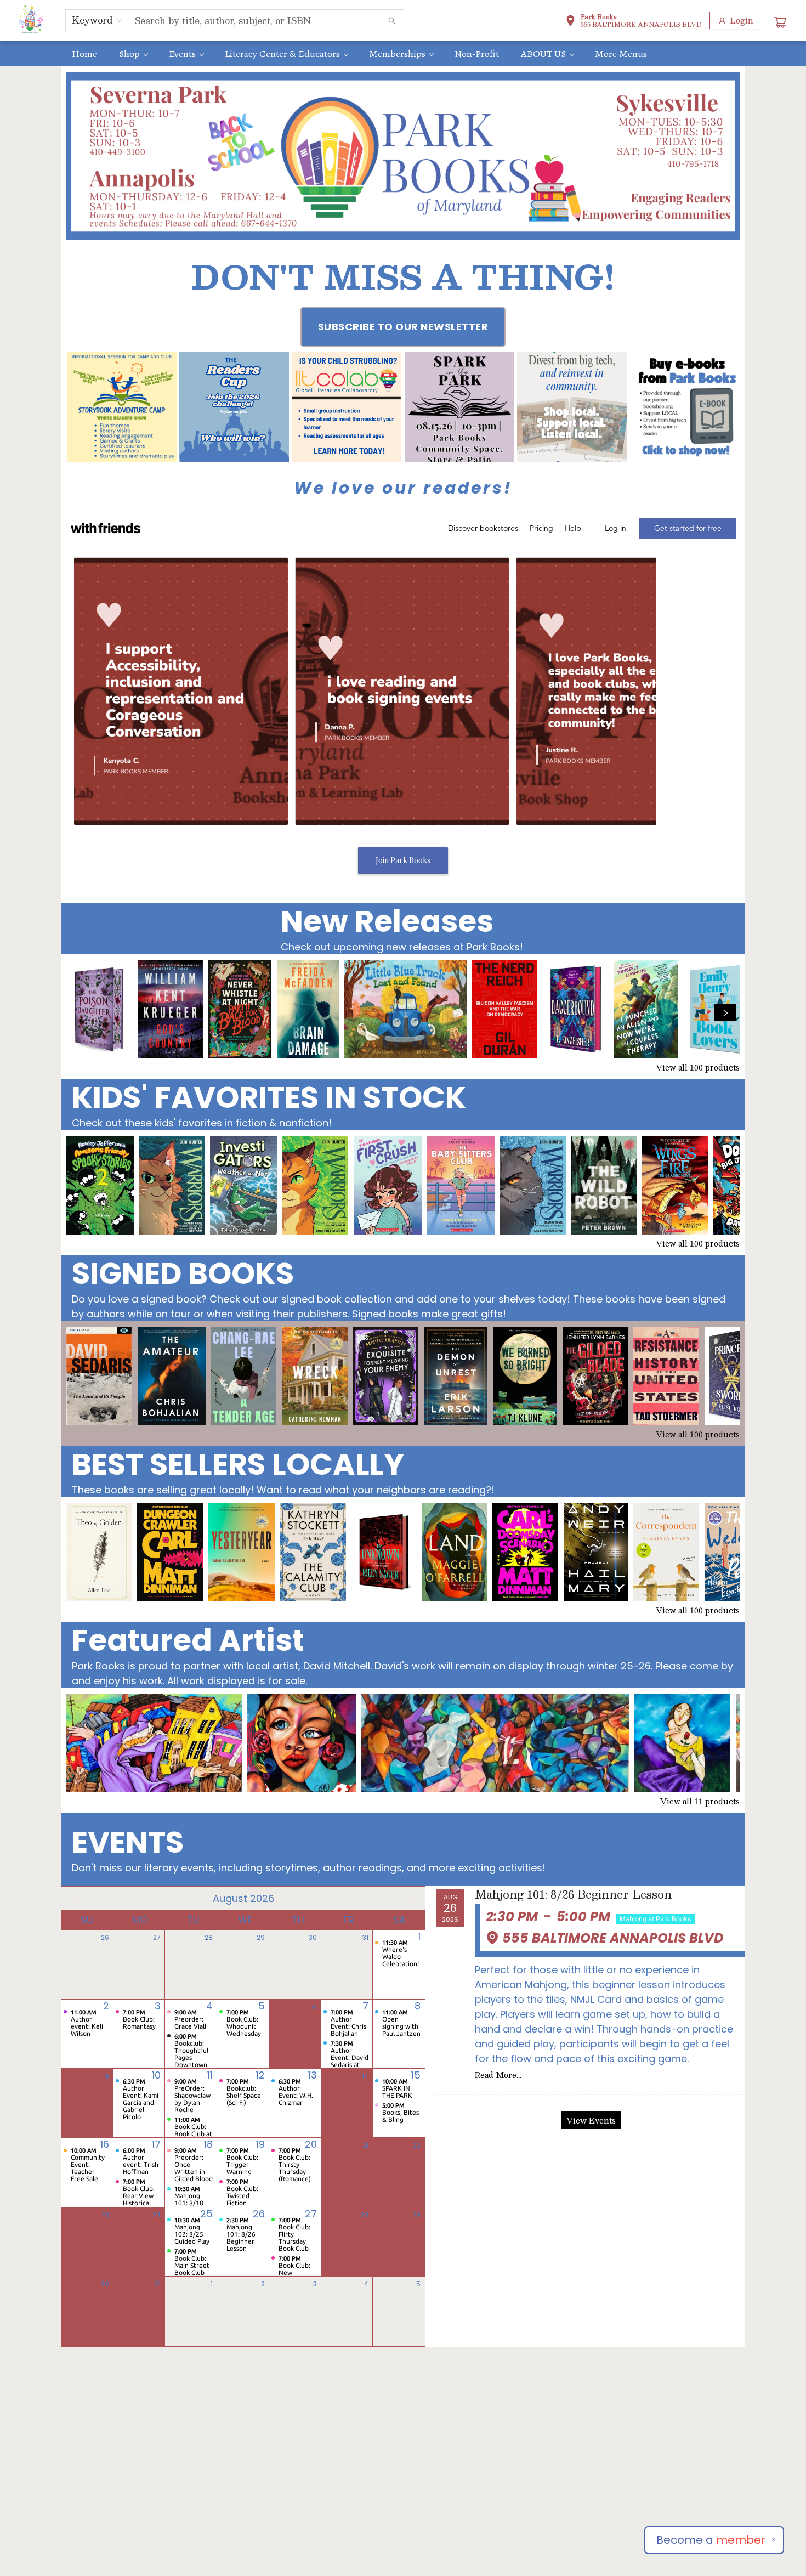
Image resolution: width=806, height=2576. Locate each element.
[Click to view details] (99, 1009)
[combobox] (97, 20)
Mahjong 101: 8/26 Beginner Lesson (573, 1895)
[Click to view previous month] (76, 1898)
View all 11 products (700, 1801)
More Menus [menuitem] (621, 54)
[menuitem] (84, 54)
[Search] (392, 21)
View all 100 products (698, 1067)
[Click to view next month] (410, 1898)
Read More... (498, 2075)
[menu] (403, 54)
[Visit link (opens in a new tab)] (122, 407)
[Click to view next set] (81, 1012)
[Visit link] (684, 407)
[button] (634, 22)
